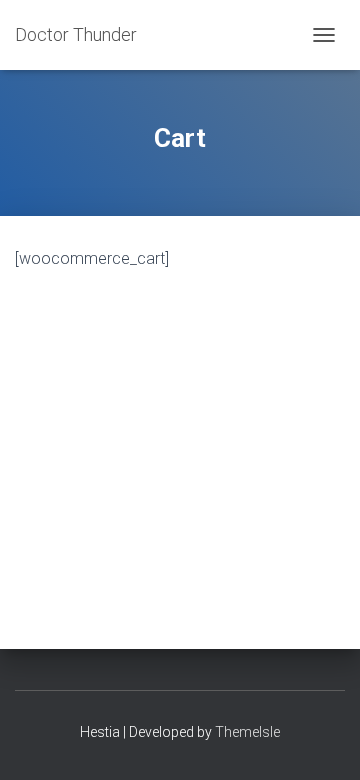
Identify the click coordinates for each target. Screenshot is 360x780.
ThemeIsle (247, 732)
